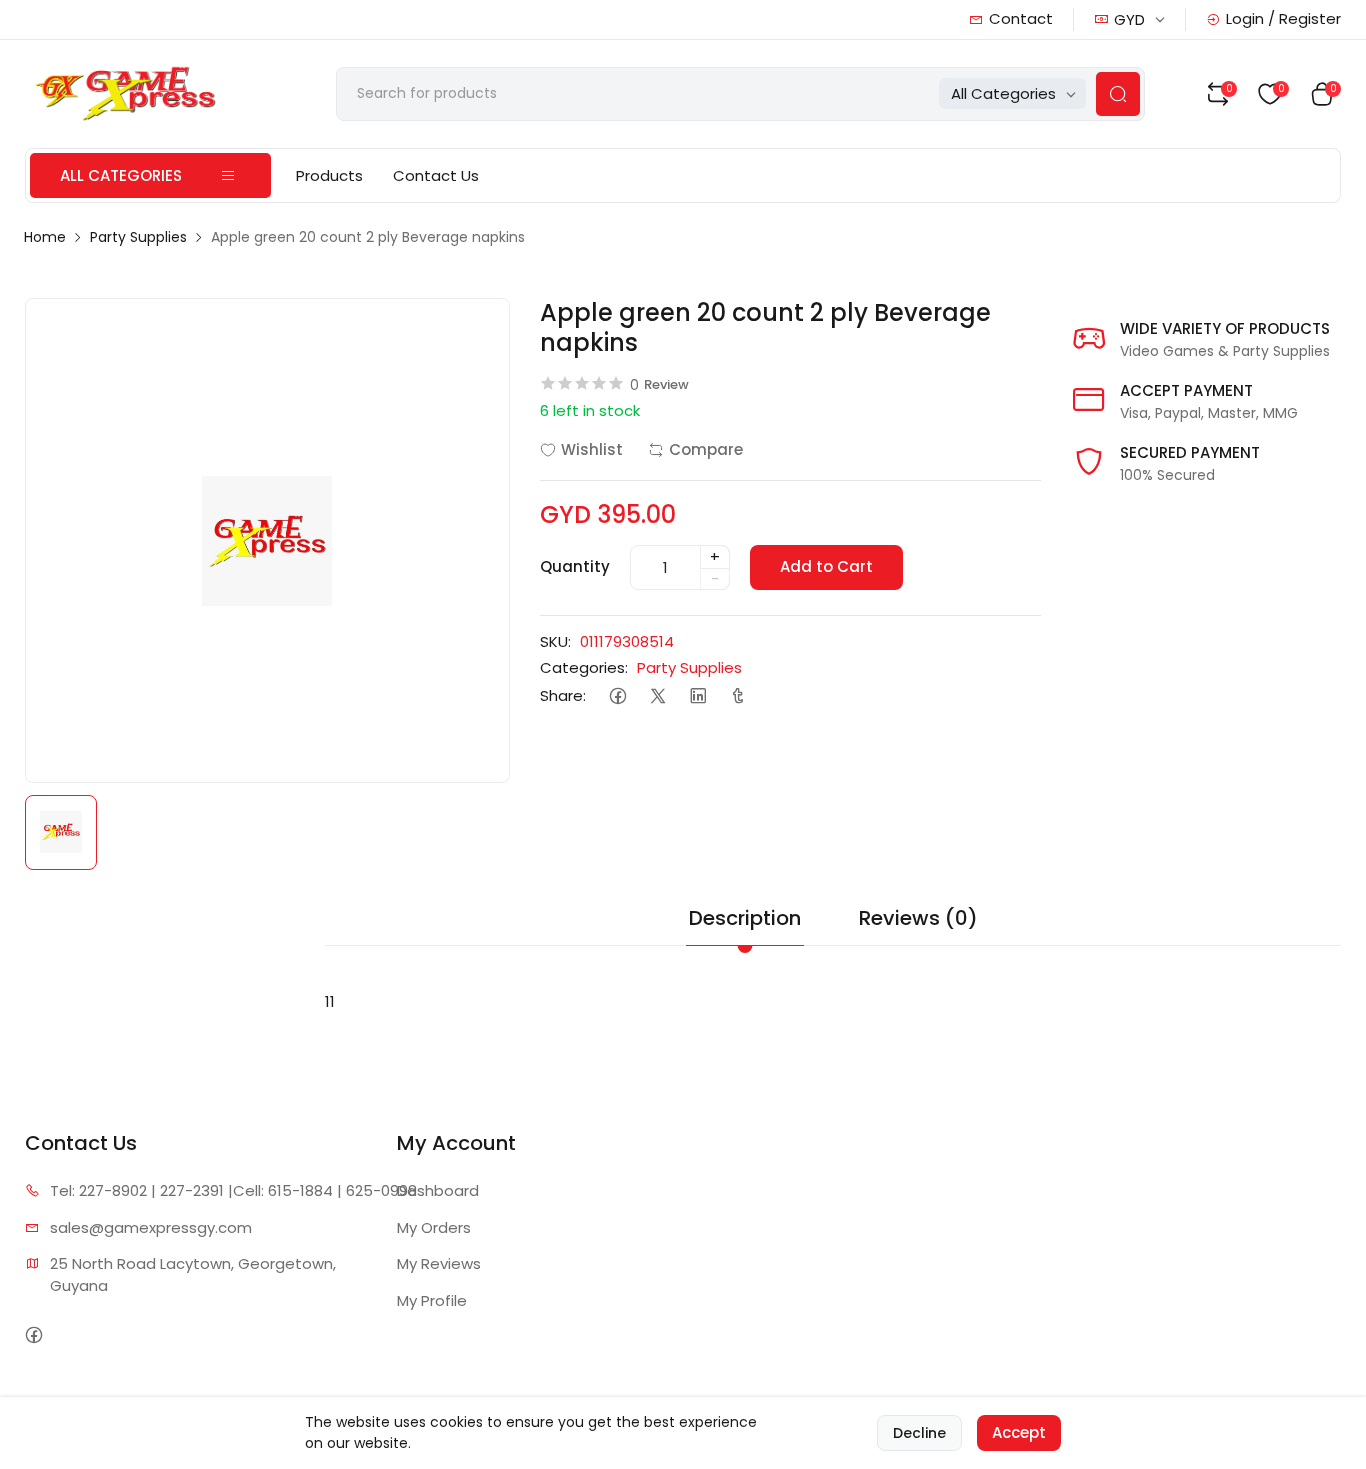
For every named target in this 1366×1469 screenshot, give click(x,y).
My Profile (432, 1300)
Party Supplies (138, 237)
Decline (919, 1433)
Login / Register (1283, 18)
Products (329, 175)
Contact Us (436, 175)
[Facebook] (618, 696)
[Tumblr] (738, 696)
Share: (563, 695)
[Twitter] (658, 696)
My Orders (434, 1227)
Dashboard (438, 1190)
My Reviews (439, 1263)
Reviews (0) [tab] (918, 918)
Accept (1019, 1432)
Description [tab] (745, 918)
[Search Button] (1118, 94)
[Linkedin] (698, 696)
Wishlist (592, 449)
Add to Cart (826, 566)
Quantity (575, 566)
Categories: (584, 667)
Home (45, 237)
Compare (706, 449)
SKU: (555, 641)
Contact (1021, 18)
